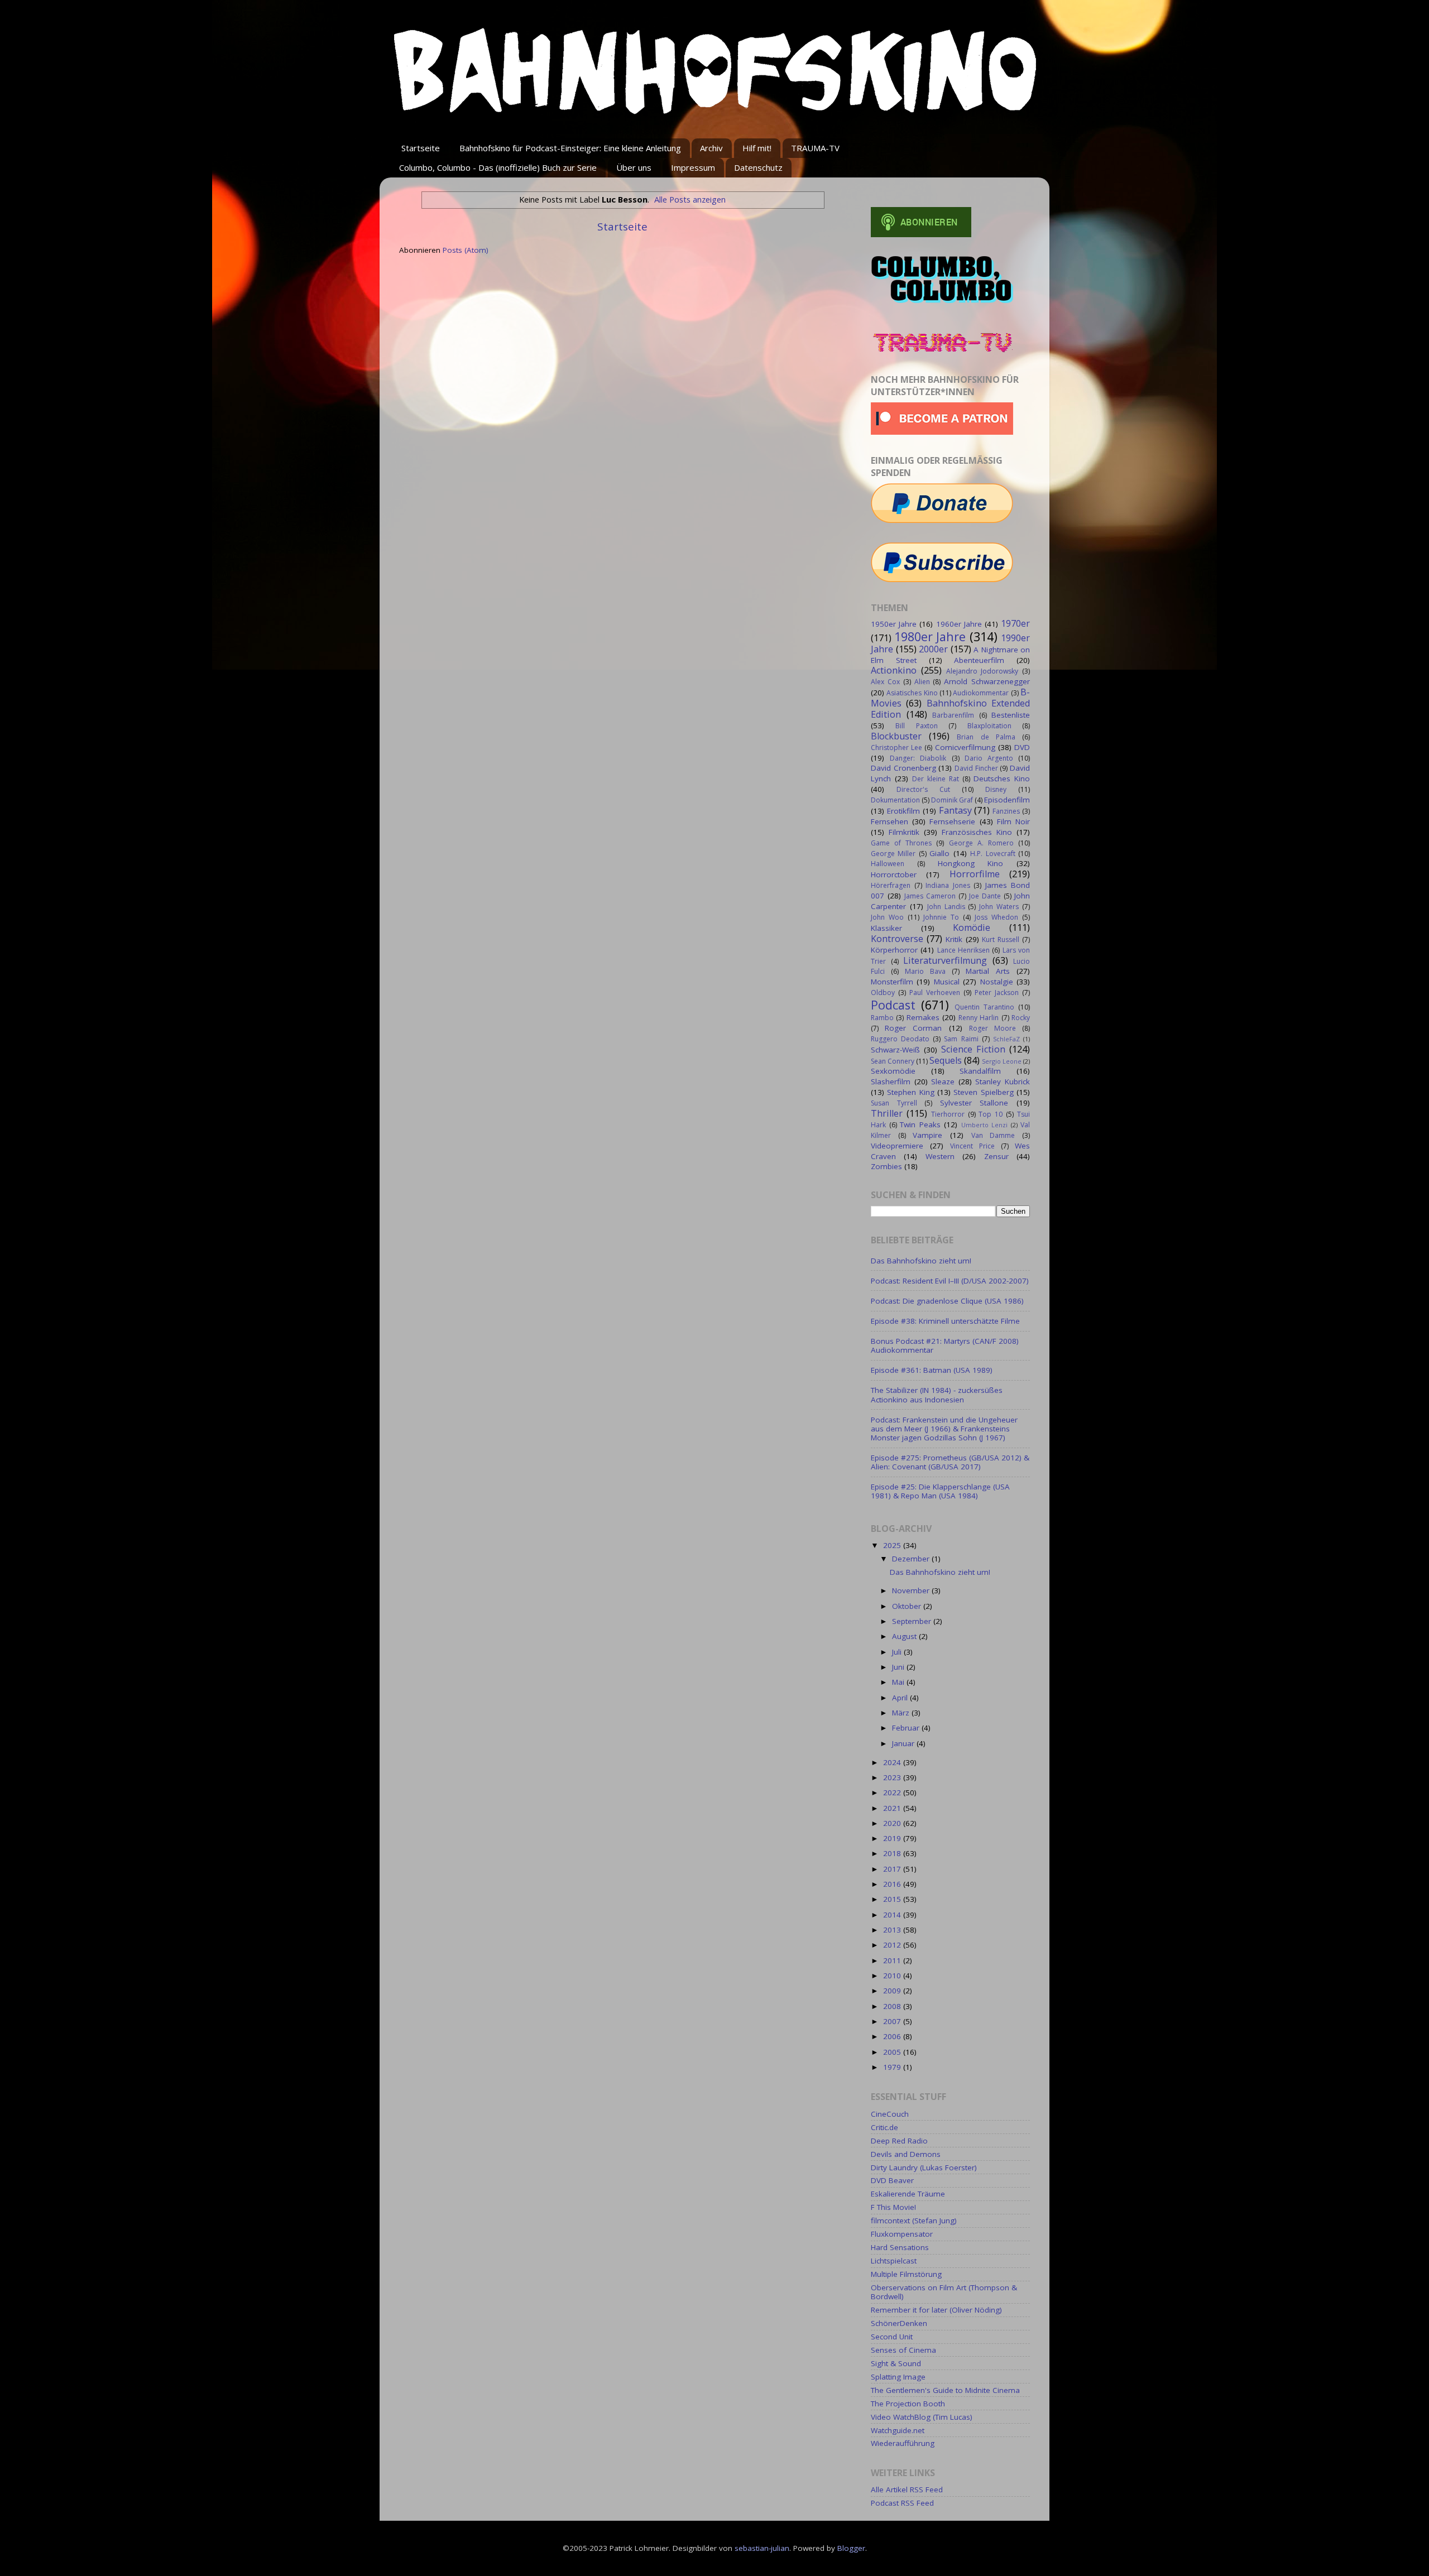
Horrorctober (894, 874)
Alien (922, 682)
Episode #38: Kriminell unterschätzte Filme (945, 1321)
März (902, 1713)
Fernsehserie (952, 821)
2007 (893, 2021)
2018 (893, 1853)
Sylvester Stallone (974, 1103)
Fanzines (1006, 811)
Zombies (886, 1166)
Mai (899, 1682)
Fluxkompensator (902, 2234)
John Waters (999, 907)
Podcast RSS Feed (902, 2503)
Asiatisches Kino (912, 693)
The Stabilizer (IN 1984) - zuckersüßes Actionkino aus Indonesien (937, 1395)
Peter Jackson (997, 993)
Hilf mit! (757, 148)
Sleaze (943, 1082)
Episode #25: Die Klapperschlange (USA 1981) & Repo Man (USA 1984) (940, 1491)
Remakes (923, 1017)
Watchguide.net (898, 2430)
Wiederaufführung (903, 2443)
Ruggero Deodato (900, 1039)
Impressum (693, 167)
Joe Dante (985, 896)
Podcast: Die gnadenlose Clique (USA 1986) (947, 1301)
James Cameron (930, 896)
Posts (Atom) (466, 250)
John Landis (946, 907)
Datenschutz (758, 167)
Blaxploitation (989, 726)
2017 (893, 1869)
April (901, 1698)
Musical (947, 982)
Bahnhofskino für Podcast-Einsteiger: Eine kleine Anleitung (570, 148)
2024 (893, 1762)
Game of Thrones (901, 843)
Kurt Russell (1001, 939)
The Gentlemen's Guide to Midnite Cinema (945, 2390)
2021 (893, 1808)
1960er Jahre (959, 624)
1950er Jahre (894, 624)
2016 (893, 1884)
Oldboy (883, 993)
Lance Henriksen (963, 950)
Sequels (946, 1060)
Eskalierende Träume (908, 2194)
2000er (933, 649)
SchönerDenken (899, 2323)
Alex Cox (885, 682)
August (905, 1636)
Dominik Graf (952, 800)
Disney (996, 789)
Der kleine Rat (936, 779)
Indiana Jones (948, 885)
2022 (893, 1792)
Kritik (954, 939)
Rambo (882, 1018)
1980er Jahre (930, 636)
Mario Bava (925, 971)
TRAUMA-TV (815, 148)
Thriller (887, 1113)
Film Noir (1013, 821)
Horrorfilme (975, 874)
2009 (893, 1991)
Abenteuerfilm (979, 660)
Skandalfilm (980, 1071)
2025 (893, 1545)
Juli (898, 1652)
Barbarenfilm (953, 715)
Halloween (888, 864)
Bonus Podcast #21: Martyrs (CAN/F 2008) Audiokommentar (945, 1345)
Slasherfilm (891, 1082)
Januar (904, 1743)
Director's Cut (923, 789)
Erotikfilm (903, 811)
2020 (893, 1823)
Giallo (939, 853)
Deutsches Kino (1002, 778)
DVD (1022, 747)
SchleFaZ (1006, 1039)
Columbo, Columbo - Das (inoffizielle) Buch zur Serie (498, 167)
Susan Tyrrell (894, 1103)
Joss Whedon (996, 917)
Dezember (912, 1559)
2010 (893, 1976)
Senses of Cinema (903, 2350)
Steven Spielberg (983, 1092)
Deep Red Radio (899, 2141)
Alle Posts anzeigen (690, 199)
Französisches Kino (977, 832)
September (913, 1621)
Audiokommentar (981, 693)
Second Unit (892, 2337)
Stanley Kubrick (1003, 1082)
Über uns (634, 167)
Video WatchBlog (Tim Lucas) (922, 2417)
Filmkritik (904, 832)
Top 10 (991, 1114)
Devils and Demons (906, 2154)
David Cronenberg (903, 768)
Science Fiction (973, 1049)
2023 (893, 1777)
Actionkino (894, 670)
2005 (893, 2052)
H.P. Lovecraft (992, 854)
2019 (893, 1838)
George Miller (893, 854)
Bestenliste (1011, 715)
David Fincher (976, 768)
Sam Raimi (961, 1039)
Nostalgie (997, 982)
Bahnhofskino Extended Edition (950, 709)
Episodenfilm (1007, 800)
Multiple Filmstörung (906, 2274)
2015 (893, 1899)
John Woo (887, 917)
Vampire (927, 1135)
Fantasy (955, 810)
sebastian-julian (762, 2548)
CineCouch (890, 2114)
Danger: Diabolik (918, 758)
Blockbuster (896, 736)
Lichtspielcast (894, 2261)
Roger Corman (913, 1028)
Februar (907, 1728)
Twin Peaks (920, 1124)
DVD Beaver (892, 2180)
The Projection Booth (908, 2404)
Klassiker (886, 928)
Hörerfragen (891, 885)
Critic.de (884, 2127)
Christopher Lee (896, 748)
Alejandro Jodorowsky (982, 671)
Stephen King (910, 1092)
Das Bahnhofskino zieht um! (921, 1261)
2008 (893, 2006)
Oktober (908, 1606)
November (912, 1590)
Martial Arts (988, 971)
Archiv (711, 148)
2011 (893, 1960)
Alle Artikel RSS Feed (907, 2490)
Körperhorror (894, 950)
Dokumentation (895, 800)
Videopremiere (897, 1146)
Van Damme (993, 1135)
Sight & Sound (896, 2363)
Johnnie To (941, 917)
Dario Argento (989, 758)
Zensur (996, 1156)
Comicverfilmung (965, 747)
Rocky (1021, 1018)
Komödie (972, 927)
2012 (893, 1945)
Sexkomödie (893, 1071)
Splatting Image (898, 2377)
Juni (899, 1667)
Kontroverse (897, 939)
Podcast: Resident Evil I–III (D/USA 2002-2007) (950, 1281)
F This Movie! (893, 2207)
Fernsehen (889, 821)
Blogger (851, 2548)
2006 (893, 2036)
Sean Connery (893, 1061)
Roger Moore (992, 1028)
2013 (893, 1930)
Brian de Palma (986, 737)
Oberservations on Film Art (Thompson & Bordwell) (944, 2292)
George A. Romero (981, 843)
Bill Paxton (916, 726)
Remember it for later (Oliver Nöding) (936, 2310)
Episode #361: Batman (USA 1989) (932, 1370)
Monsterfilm (892, 982)
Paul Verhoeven (935, 993)
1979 (893, 2067)
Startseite (421, 148)
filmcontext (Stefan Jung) (914, 2221)
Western (940, 1156)
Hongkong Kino (971, 863)
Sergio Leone (1002, 1061)
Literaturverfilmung (945, 960)
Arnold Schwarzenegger (987, 681)
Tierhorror (948, 1114)
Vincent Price (972, 1146)
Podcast (893, 1005)
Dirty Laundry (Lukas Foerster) (924, 2168)
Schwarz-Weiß (895, 1050)
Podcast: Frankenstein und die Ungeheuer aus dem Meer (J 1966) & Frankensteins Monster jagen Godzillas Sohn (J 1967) (944, 1429)
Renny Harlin (979, 1018)
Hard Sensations (900, 2247)
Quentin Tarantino (984, 1007)
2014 (893, 1915)
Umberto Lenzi (985, 1125)
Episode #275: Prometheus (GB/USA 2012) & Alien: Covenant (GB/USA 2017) (950, 1462)
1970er (1015, 623)
